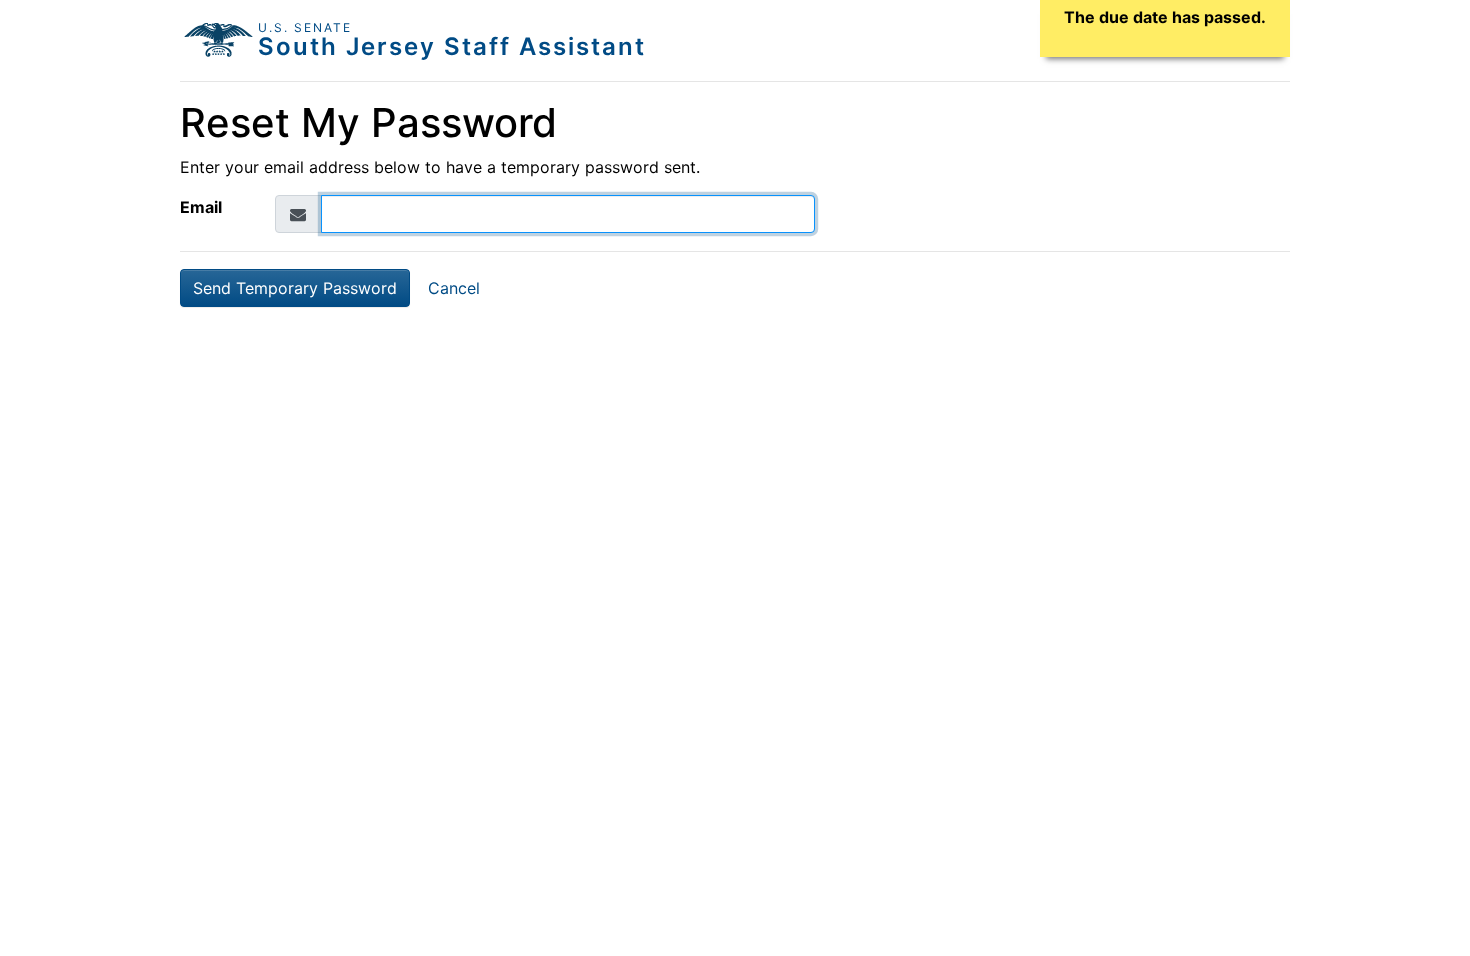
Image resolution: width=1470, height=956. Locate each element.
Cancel (454, 288)
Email (201, 207)
